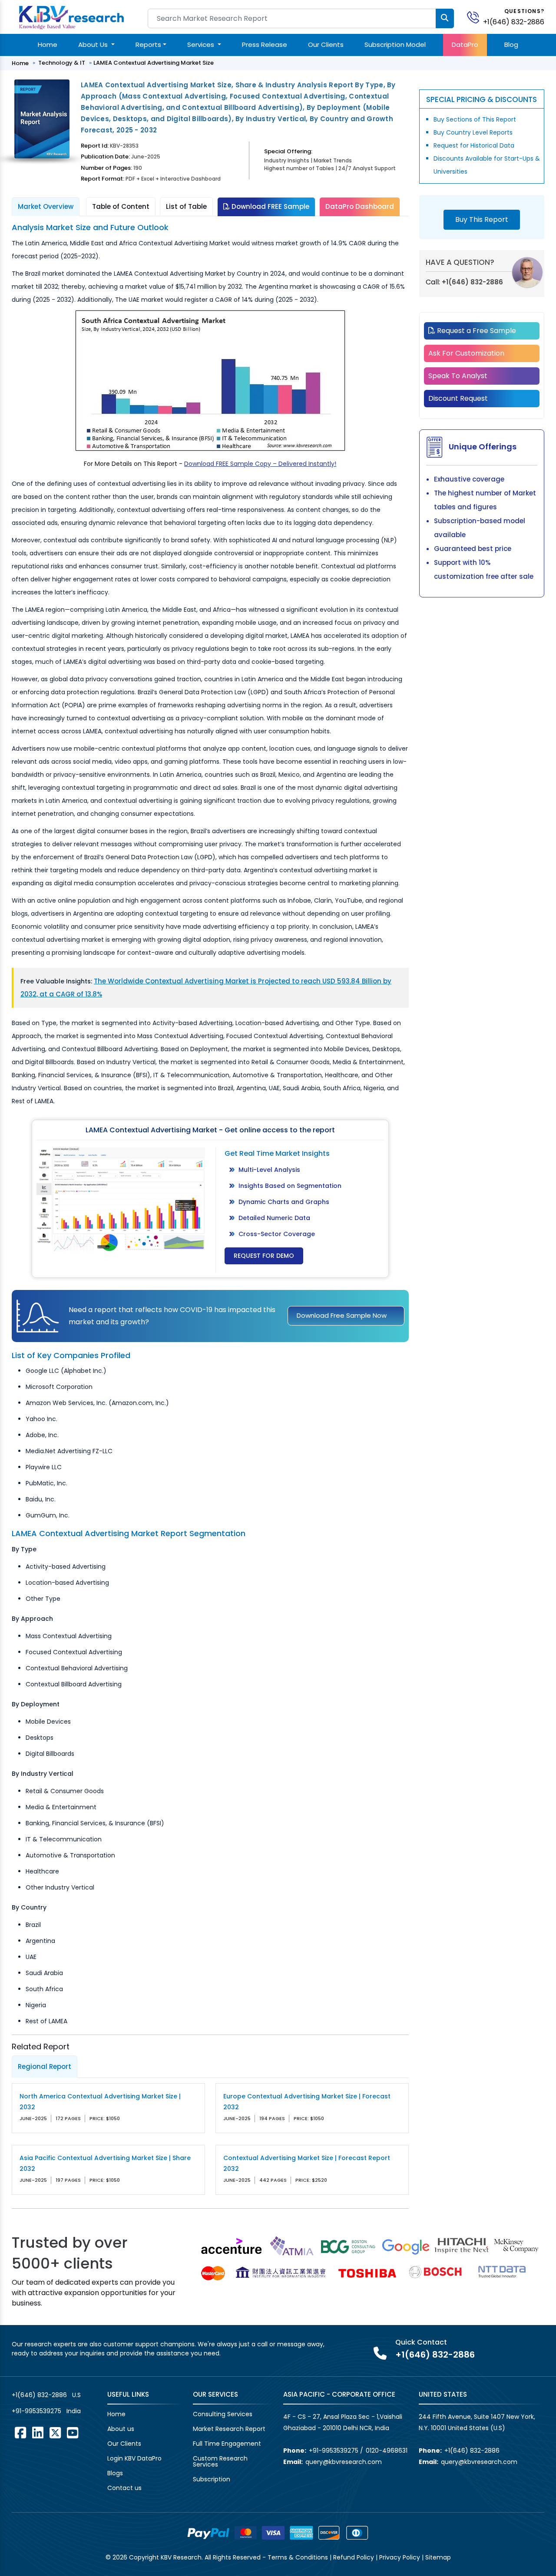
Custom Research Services (220, 2461)
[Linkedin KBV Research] (38, 2433)
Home (48, 45)
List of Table (186, 206)
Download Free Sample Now (342, 1315)
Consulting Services (223, 2414)
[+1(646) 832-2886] (477, 17)
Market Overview (46, 206)
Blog (511, 45)
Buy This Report (482, 219)
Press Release (265, 45)
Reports (148, 45)
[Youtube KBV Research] (73, 2433)
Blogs (115, 2473)
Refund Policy (354, 2557)
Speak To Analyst (458, 376)
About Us (94, 45)
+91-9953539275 (36, 2411)
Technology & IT (62, 63)
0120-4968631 (387, 2451)
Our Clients (326, 45)
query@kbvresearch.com (344, 2462)
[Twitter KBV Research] (55, 2433)
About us (121, 2429)
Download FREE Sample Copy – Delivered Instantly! (260, 464)
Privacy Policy (400, 2557)
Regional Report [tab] (45, 2066)
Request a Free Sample (476, 331)
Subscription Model (395, 45)
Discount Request (458, 398)
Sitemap (438, 2557)
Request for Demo (264, 1256)
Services (202, 45)
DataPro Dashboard (360, 206)
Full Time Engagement (227, 2444)
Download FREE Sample (270, 206)
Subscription (212, 2479)
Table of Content (121, 206)
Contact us (124, 2488)
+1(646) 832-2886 (514, 22)
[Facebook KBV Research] (20, 2433)
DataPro (465, 45)
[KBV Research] (71, 17)
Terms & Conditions (298, 2557)
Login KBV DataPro (134, 2458)
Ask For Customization (466, 353)
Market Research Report (229, 2429)
